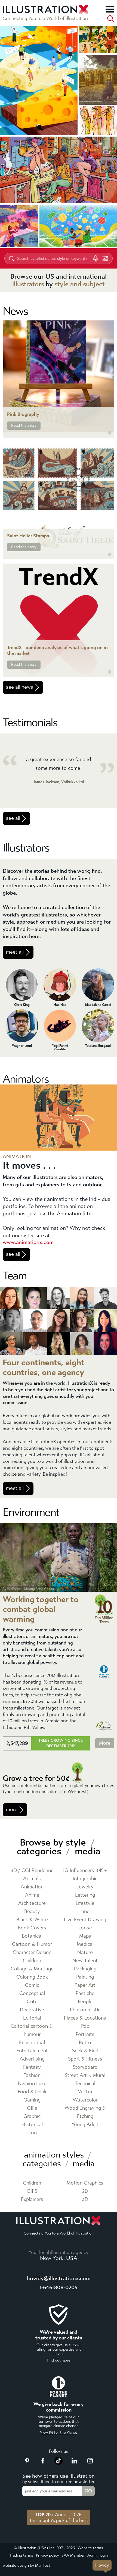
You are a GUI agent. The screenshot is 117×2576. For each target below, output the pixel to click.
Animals (32, 1879)
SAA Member (73, 2555)
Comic (32, 1985)
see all (13, 818)
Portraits (85, 2034)
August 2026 (59, 2515)
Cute (32, 2002)
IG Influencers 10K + (85, 1871)
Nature (85, 1952)
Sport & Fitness (85, 2059)
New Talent (85, 1961)
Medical (85, 1944)
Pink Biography (23, 414)
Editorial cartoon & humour (32, 2030)
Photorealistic (85, 2010)
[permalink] (110, 433)
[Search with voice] (96, 258)
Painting (85, 1977)
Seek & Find (85, 2051)
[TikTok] (59, 2463)
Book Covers (32, 1928)
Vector (85, 2092)
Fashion (32, 2075)
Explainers (32, 2199)
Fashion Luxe (32, 2084)
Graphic (32, 2116)
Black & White (32, 1920)
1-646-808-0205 (59, 2287)
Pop (85, 2026)
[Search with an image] (105, 258)
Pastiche (85, 1993)
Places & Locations (85, 2018)
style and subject (80, 284)
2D (85, 2191)
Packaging (85, 1969)
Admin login (98, 2555)
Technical (85, 2084)
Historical (32, 2125)
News (15, 311)
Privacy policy (47, 2555)
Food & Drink (32, 2092)
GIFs (32, 2108)
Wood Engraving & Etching (85, 2112)
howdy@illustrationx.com (59, 2278)
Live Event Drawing (85, 1920)
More (105, 1743)
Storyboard (85, 2067)
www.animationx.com (28, 1242)
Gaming (32, 2100)
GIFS (32, 2191)
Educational (32, 2043)
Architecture (32, 1903)
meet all (15, 952)
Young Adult (85, 2125)
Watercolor (85, 2100)
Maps (85, 1936)
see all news (20, 687)
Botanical (32, 1936)
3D (85, 2199)
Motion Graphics (85, 2183)
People (85, 2002)
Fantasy (32, 2067)
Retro (85, 2043)
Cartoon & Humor (32, 1944)
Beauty (32, 1912)
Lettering (85, 1895)
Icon (32, 2133)
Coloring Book (32, 1977)
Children (32, 1961)
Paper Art (85, 1985)
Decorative (32, 2010)
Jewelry (85, 1887)
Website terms (90, 2548)
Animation (32, 1887)
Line (85, 1912)
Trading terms (21, 2555)
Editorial (32, 2018)
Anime (32, 1895)
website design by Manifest (26, 2565)
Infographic (85, 1879)
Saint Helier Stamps (28, 536)
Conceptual (32, 1993)
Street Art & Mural (85, 2075)
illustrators (28, 284)
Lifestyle (85, 1903)
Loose (85, 1928)
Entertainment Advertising (32, 2055)
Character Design (32, 1952)
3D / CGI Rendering (32, 1871)
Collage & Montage (32, 1969)
